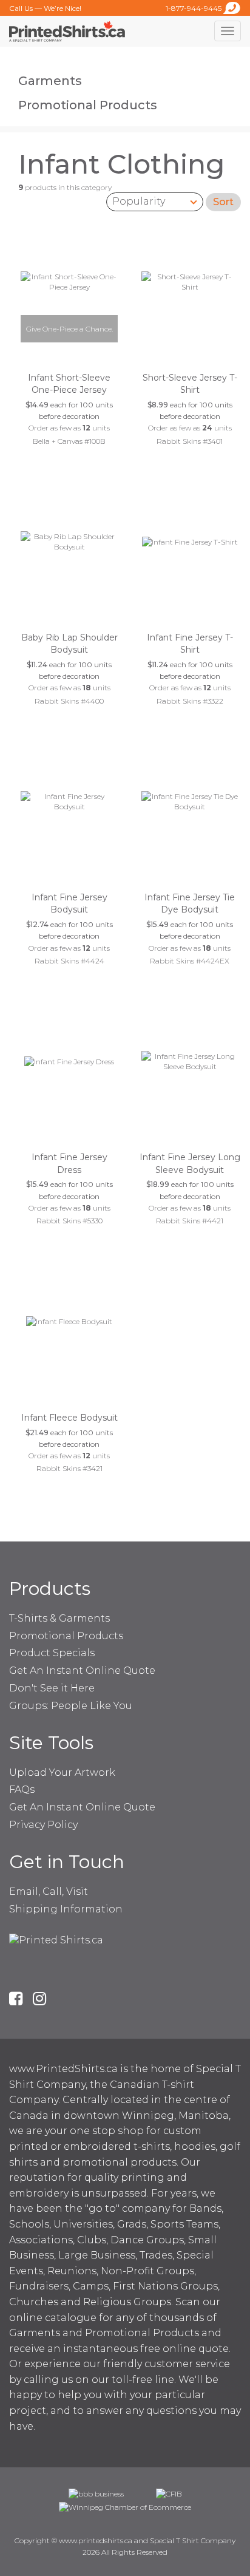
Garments (50, 81)
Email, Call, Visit (49, 1891)
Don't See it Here (52, 1688)
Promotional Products (88, 105)
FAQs (22, 1789)
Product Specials (52, 1653)
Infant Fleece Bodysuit (69, 1418)
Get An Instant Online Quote (82, 1670)
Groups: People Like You (71, 1706)
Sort (223, 202)
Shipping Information (66, 1909)
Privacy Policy (43, 1825)
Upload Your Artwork (62, 1772)
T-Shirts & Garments (59, 1618)
